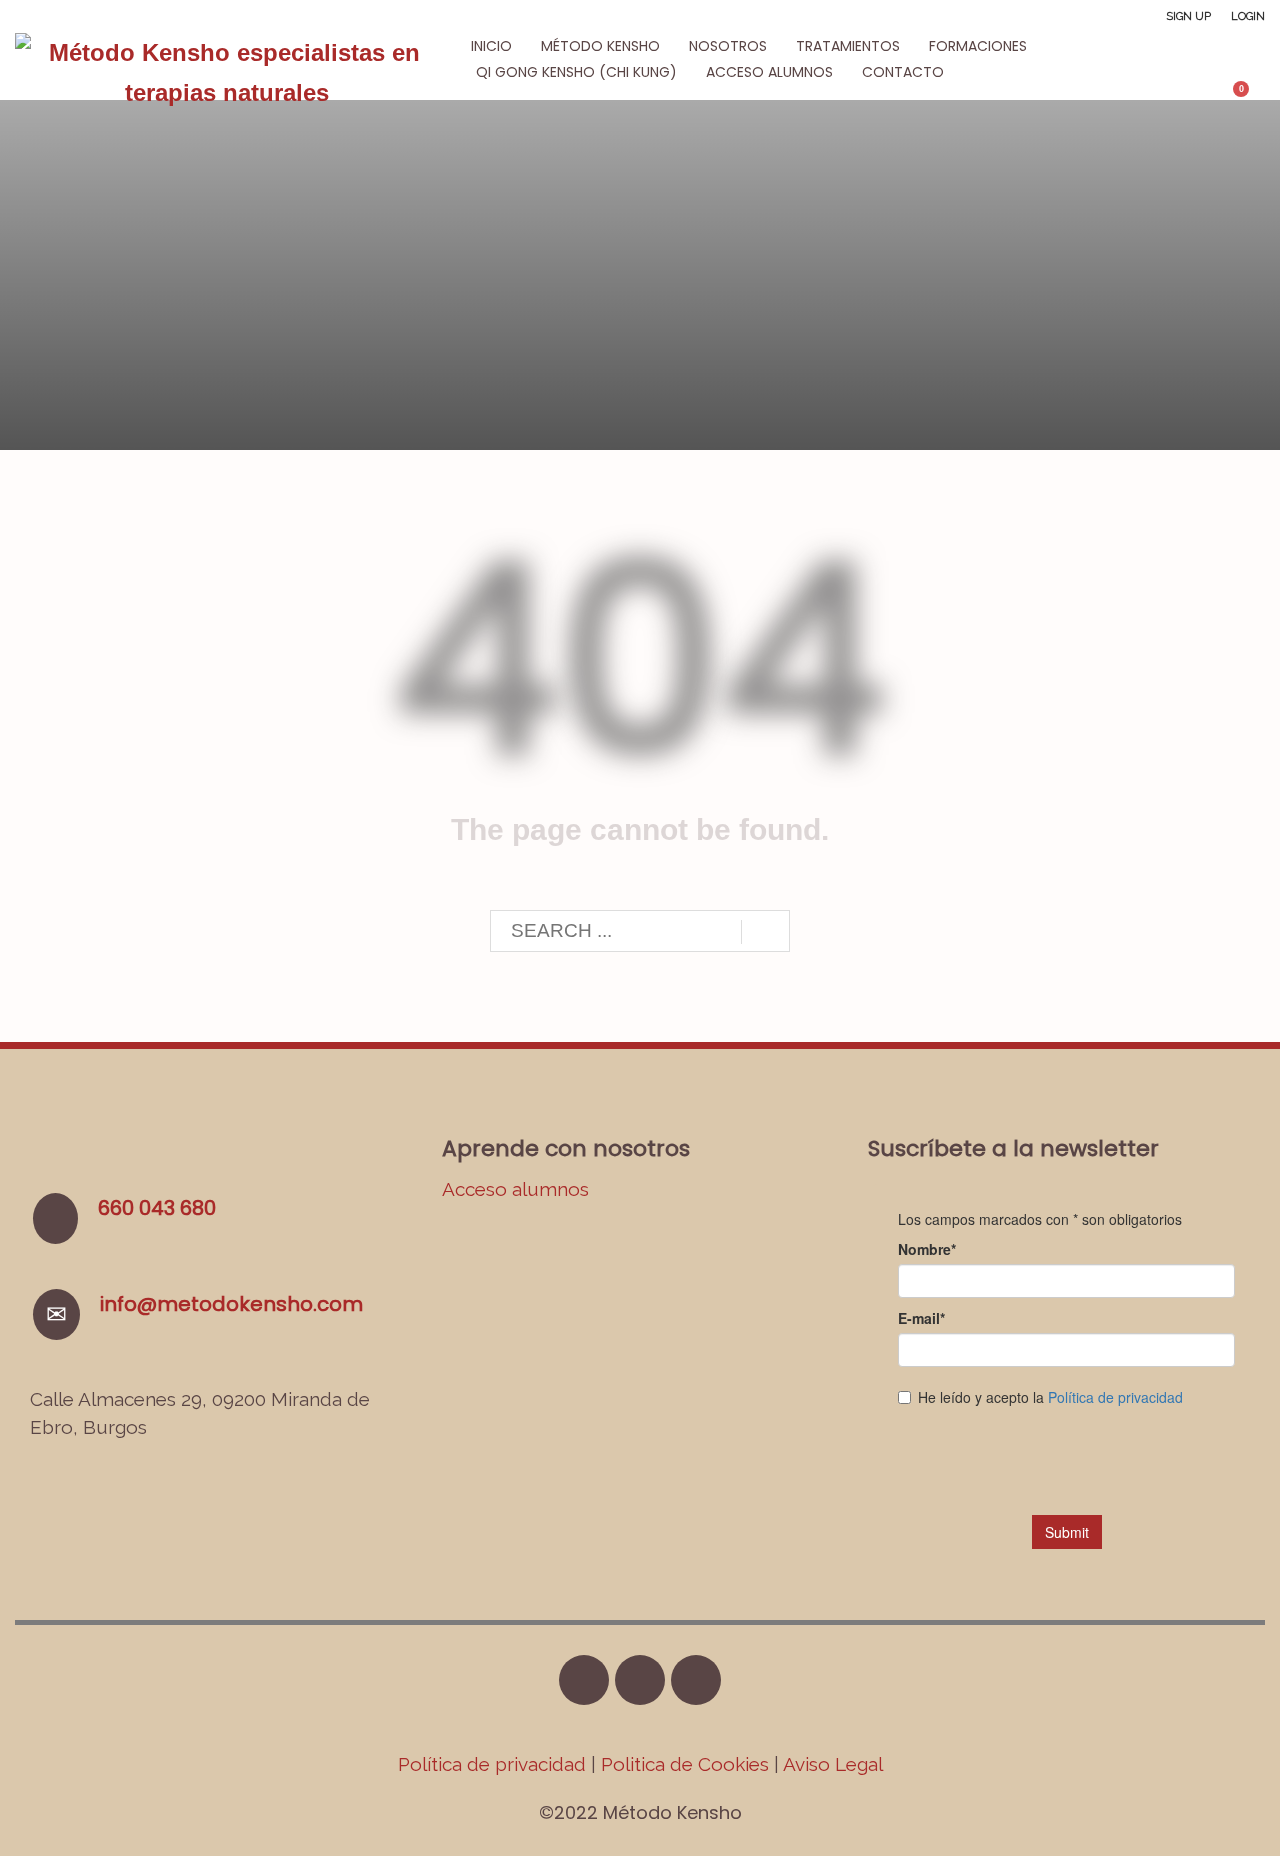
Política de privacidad (494, 1764)
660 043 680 (157, 1208)
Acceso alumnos (515, 1189)
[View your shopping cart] (1250, 97)
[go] (765, 932)
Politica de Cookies (685, 1764)
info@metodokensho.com (231, 1304)
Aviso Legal (833, 1764)
